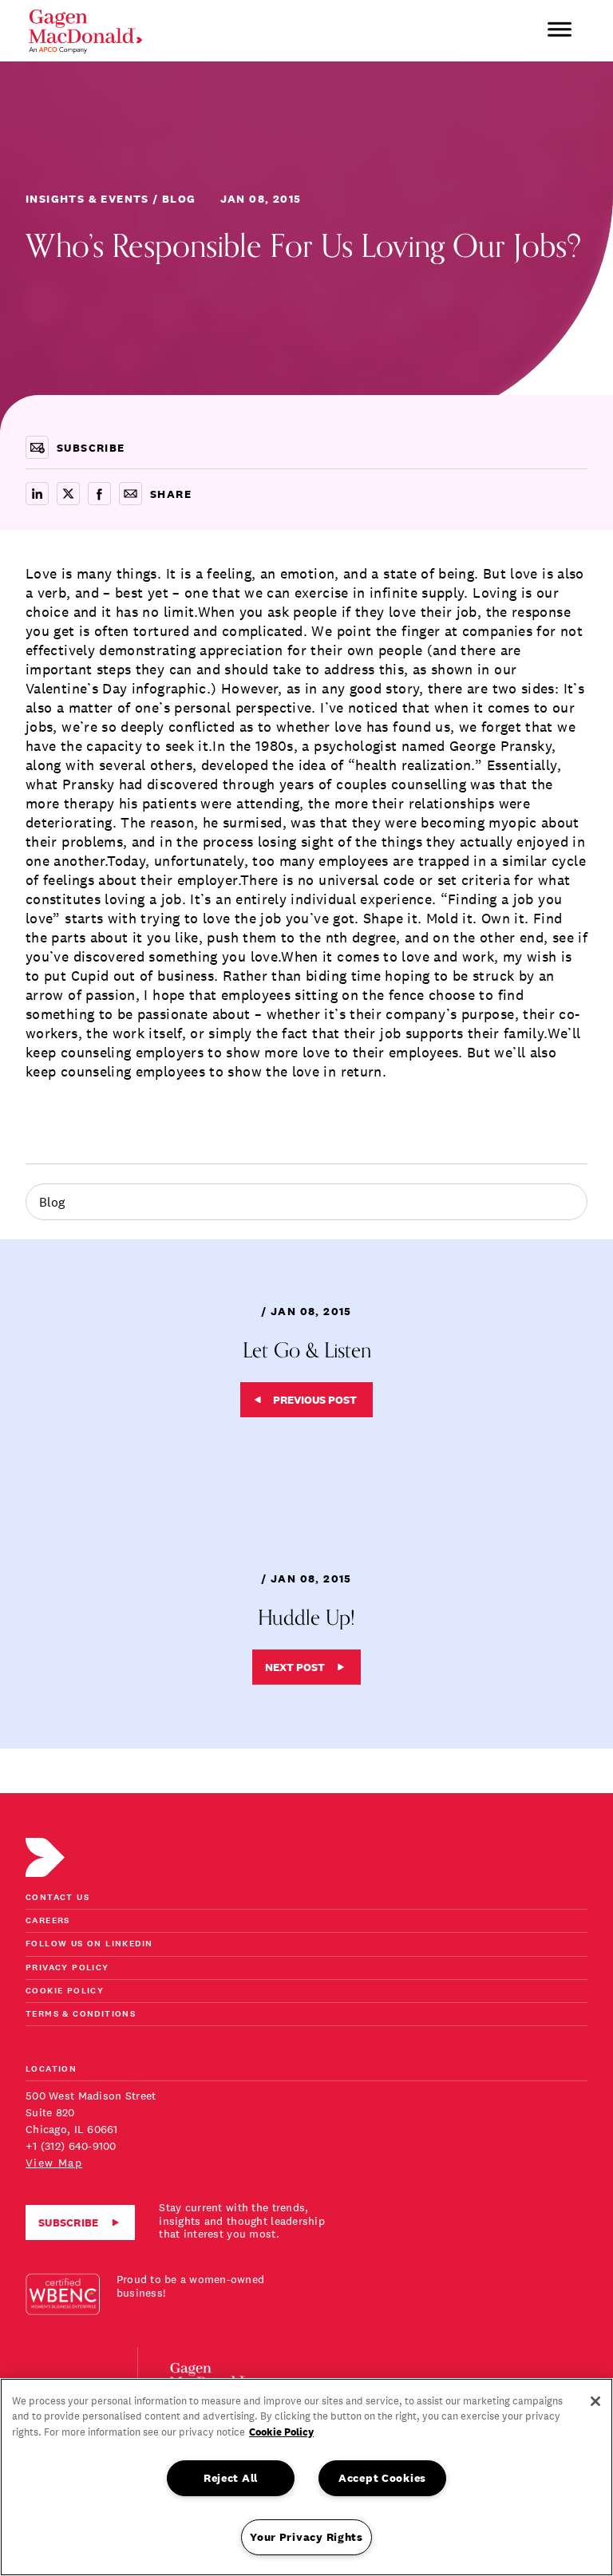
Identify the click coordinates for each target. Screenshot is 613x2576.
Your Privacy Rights (306, 2537)
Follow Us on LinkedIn (89, 1944)
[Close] (595, 2401)
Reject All (231, 2478)
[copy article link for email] (131, 494)
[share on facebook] (99, 494)
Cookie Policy (65, 1991)
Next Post (295, 1667)
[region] (306, 2477)
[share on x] (68, 494)
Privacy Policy (67, 1968)
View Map (54, 2163)
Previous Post (315, 1400)
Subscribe (69, 2222)
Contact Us (57, 1898)
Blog (52, 1202)
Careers (48, 1921)
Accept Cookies (382, 2478)
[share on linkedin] (37, 494)
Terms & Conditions (81, 2015)
